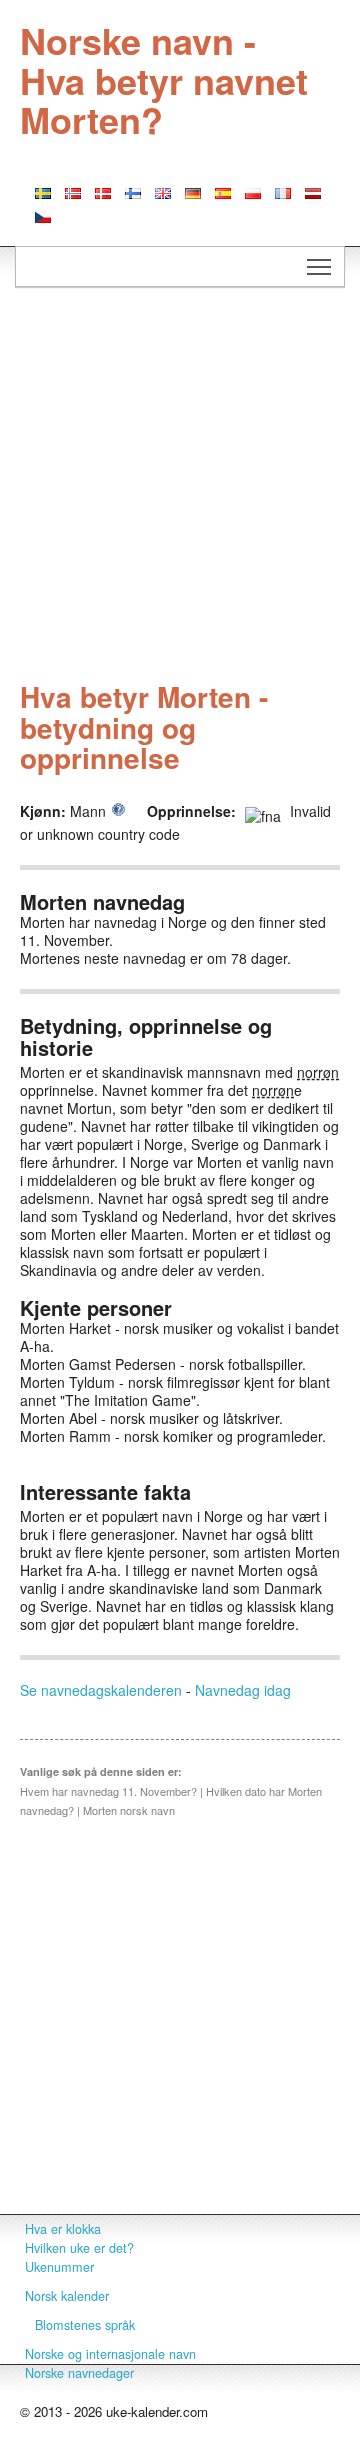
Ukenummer (59, 2267)
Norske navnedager (79, 2373)
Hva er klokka (63, 2229)
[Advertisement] (180, 487)
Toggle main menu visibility (319, 266)
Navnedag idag (243, 1690)
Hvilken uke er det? (79, 2248)
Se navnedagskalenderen (101, 1690)
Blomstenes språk (85, 2325)
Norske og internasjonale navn (110, 2354)
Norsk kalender (67, 2296)
